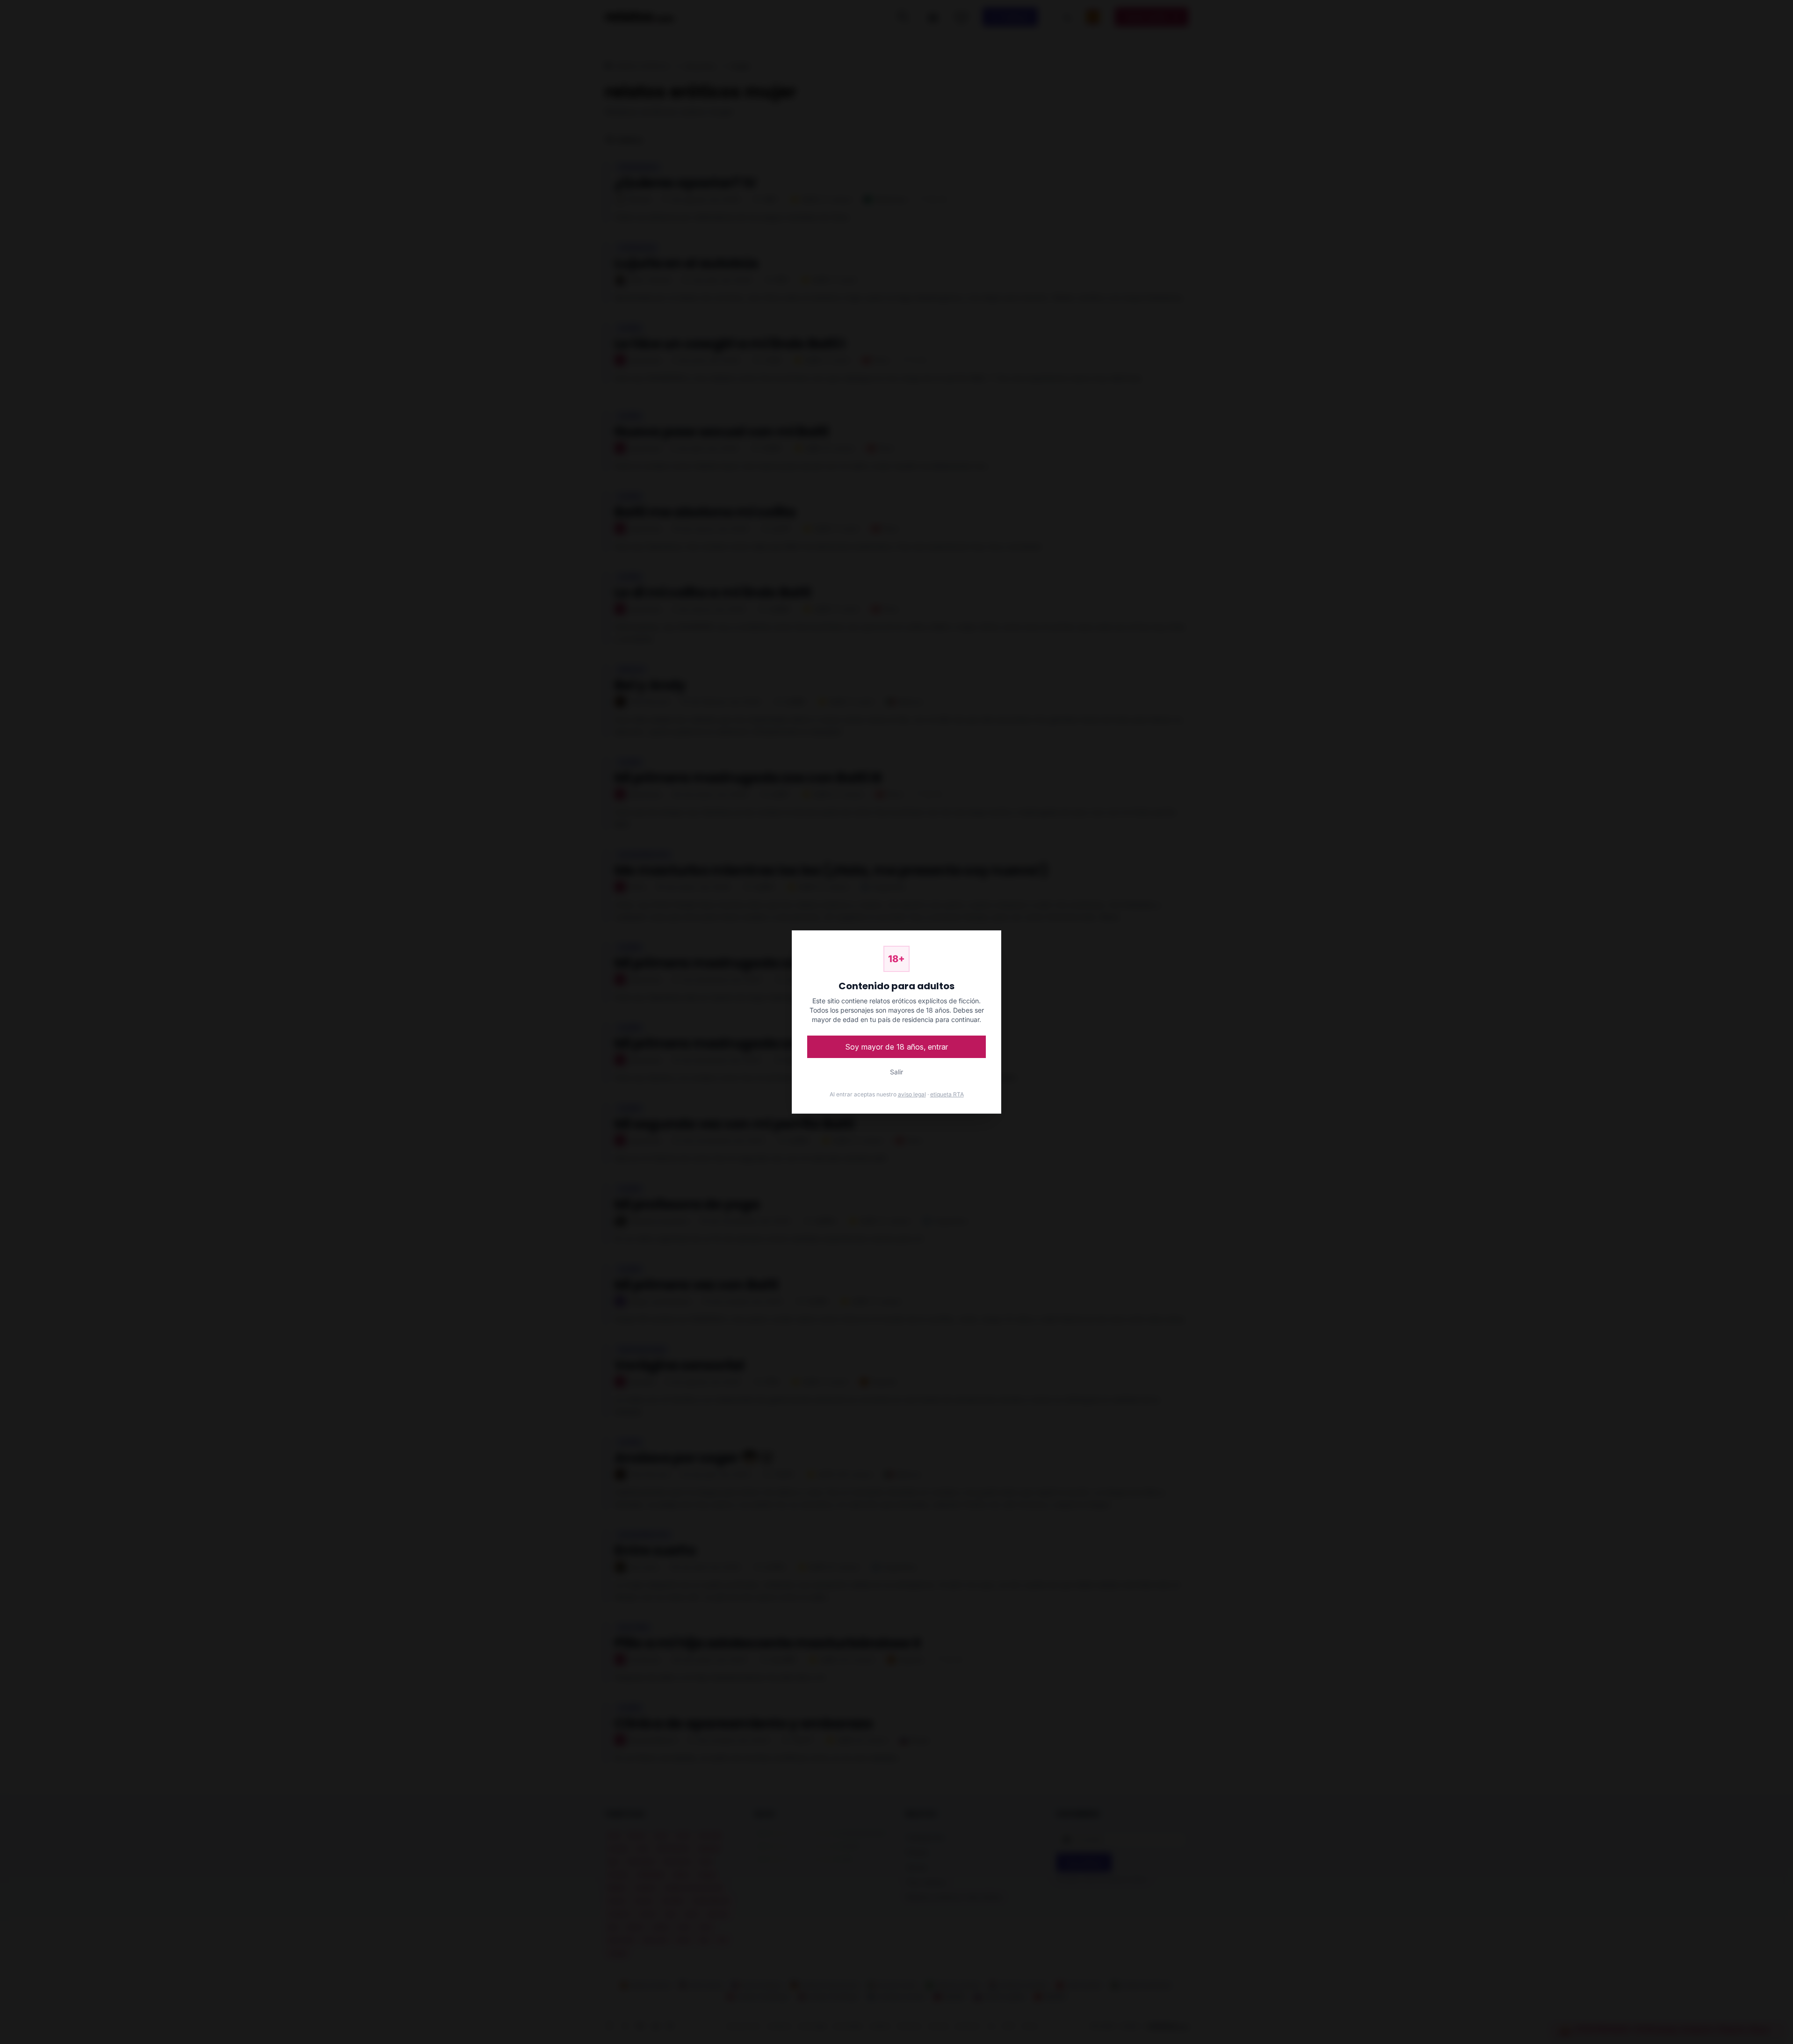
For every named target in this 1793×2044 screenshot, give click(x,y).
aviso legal (912, 1094)
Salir (896, 1072)
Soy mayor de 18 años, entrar (897, 1047)
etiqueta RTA (947, 1094)
